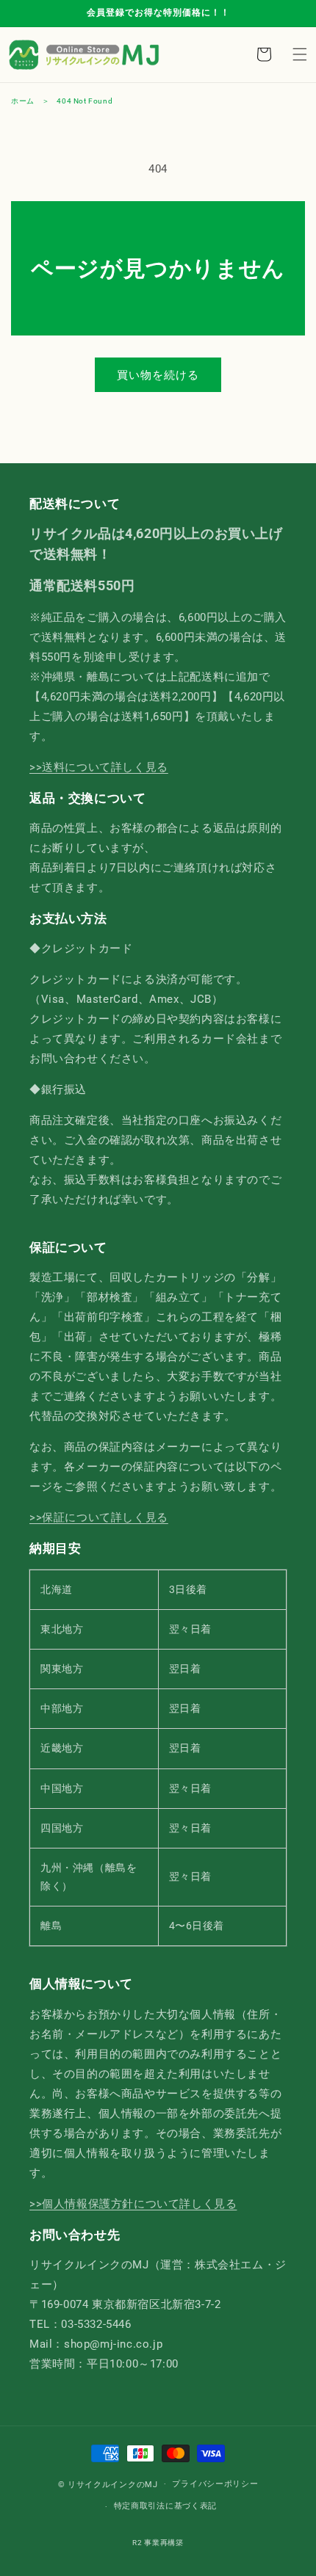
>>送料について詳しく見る (99, 767)
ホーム (23, 101)
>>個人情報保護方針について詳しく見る (133, 2204)
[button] (300, 54)
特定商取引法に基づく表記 (165, 2506)
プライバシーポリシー (215, 2484)
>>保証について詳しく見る (99, 1517)
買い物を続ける (158, 375)
